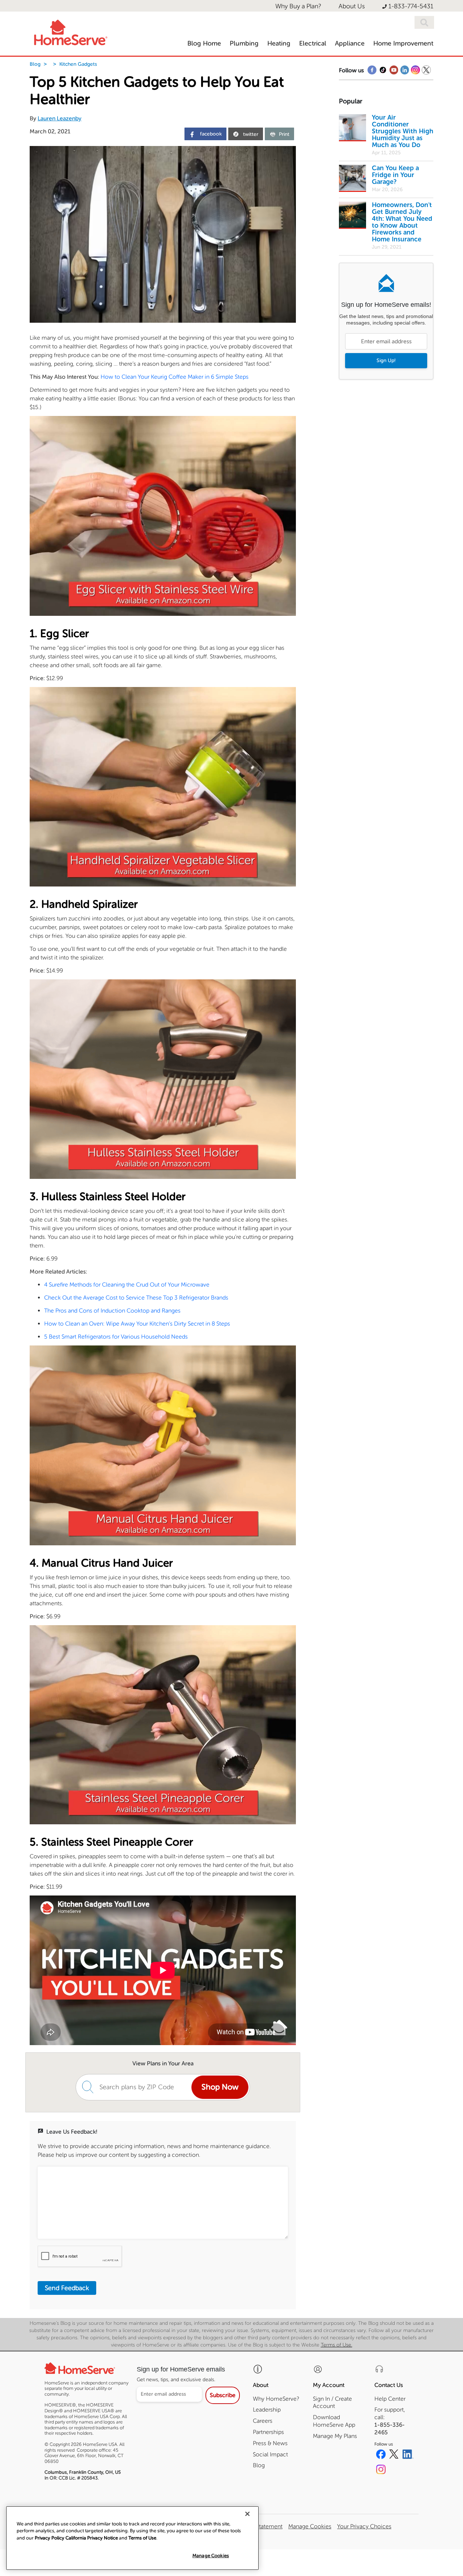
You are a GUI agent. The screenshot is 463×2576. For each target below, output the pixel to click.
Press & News (270, 2443)
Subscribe (223, 2395)
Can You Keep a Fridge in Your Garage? (395, 175)
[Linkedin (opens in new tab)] (408, 2455)
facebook (210, 134)
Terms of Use (142, 2538)
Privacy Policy (50, 2538)
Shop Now (220, 2087)
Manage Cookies (211, 2556)
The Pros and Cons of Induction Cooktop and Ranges (112, 1311)
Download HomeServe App (334, 2421)
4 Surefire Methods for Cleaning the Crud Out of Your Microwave (127, 1285)
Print (284, 134)
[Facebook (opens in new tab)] (381, 2455)
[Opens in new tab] (372, 72)
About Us (352, 6)
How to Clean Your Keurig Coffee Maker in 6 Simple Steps (175, 377)
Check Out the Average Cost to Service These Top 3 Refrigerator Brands (136, 1298)
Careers (263, 2421)
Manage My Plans (335, 2436)
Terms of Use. (337, 2345)
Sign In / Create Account (332, 2403)
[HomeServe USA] (70, 31)
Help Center (390, 2399)
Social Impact (270, 2454)
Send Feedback (67, 2288)
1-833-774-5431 (411, 6)
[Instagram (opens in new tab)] (381, 2470)
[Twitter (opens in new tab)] (394, 2455)
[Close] (247, 2514)
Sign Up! (386, 360)
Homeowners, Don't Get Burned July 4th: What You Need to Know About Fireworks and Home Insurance (402, 222)
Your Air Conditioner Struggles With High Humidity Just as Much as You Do (403, 131)
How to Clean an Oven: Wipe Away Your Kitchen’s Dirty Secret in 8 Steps (137, 1324)
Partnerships (268, 2432)
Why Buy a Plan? (298, 6)
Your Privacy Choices (364, 2526)
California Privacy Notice (92, 2538)
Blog (35, 64)
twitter (251, 134)
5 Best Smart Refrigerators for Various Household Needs (116, 1337)
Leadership (267, 2410)
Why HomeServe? (276, 2399)
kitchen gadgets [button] (78, 64)
